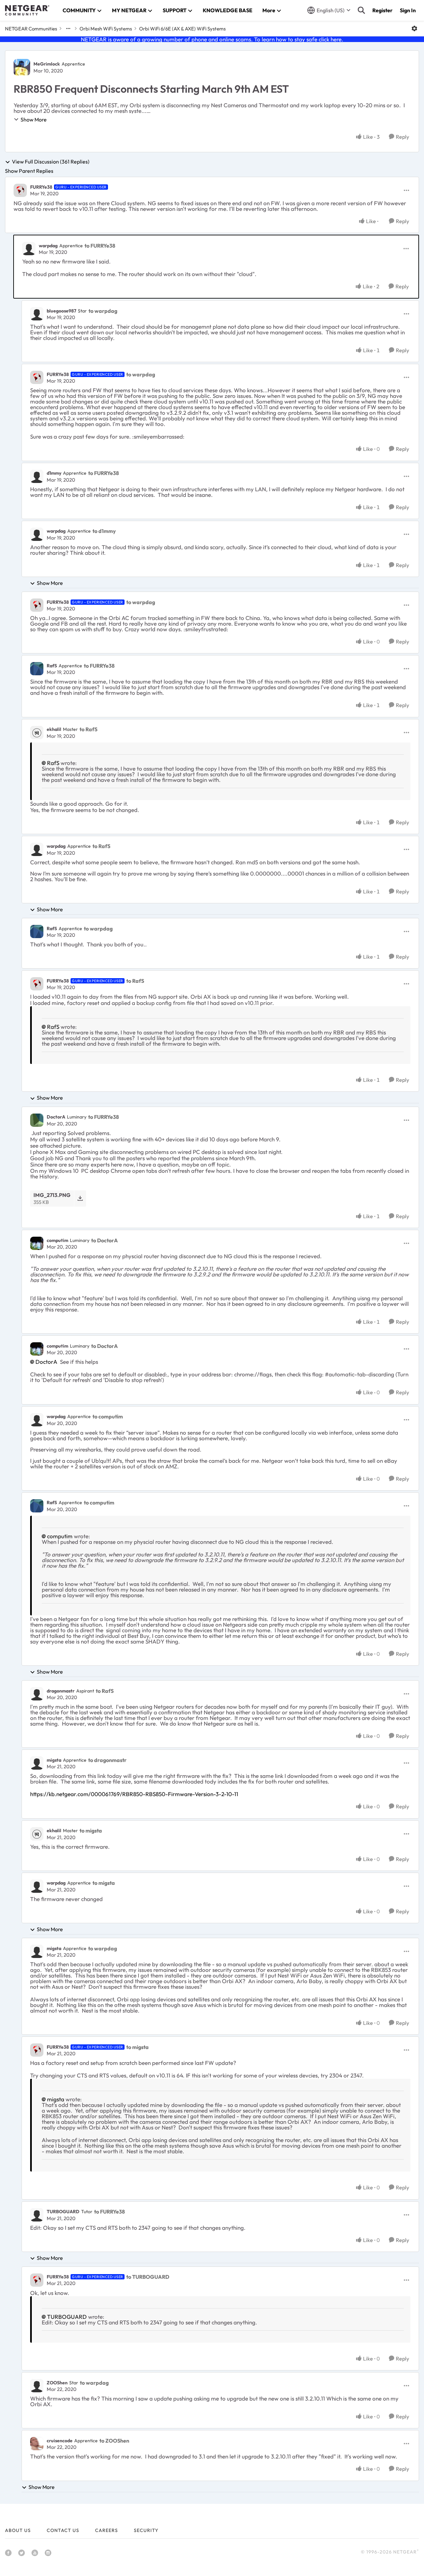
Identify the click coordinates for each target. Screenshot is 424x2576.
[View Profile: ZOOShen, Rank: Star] (37, 2386)
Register (382, 10)
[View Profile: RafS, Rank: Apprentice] (37, 669)
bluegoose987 (61, 311)
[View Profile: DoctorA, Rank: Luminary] (37, 1120)
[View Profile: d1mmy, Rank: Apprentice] (37, 476)
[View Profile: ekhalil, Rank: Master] (37, 733)
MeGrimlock (47, 64)
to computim (108, 1416)
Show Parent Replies (29, 171)
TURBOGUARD (63, 2212)
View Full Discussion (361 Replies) (51, 162)
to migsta (91, 1831)
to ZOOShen (114, 2441)
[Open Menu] (414, 28)
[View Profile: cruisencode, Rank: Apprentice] (37, 2444)
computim (57, 1240)
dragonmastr (61, 1691)
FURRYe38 (41, 187)
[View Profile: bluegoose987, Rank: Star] (37, 314)
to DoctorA (105, 1240)
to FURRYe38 (100, 246)
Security (146, 2530)
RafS (52, 666)
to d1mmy (104, 531)
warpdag (48, 246)
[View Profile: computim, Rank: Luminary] (37, 1243)
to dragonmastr (107, 1760)
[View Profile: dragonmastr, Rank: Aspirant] (37, 1694)
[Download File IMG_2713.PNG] (80, 1198)
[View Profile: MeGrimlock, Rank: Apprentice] (22, 67)
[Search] (361, 10)
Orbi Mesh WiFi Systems (106, 29)
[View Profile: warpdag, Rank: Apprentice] (29, 249)
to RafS (88, 729)
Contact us (63, 2530)
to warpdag (103, 311)
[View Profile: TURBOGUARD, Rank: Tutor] (37, 2215)
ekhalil (54, 729)
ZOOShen (57, 2383)
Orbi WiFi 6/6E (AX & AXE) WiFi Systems (182, 29)
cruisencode (60, 2441)
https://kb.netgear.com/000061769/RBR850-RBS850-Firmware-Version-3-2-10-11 (134, 1794)
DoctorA (56, 1117)
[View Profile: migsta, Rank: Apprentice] (37, 1763)
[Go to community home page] (27, 10)
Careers (106, 2530)
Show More (34, 119)
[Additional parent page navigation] (68, 28)
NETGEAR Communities (31, 29)
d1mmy (54, 473)
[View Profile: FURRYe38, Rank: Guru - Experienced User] (20, 190)
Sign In (408, 10)
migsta (54, 1760)
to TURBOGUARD (148, 2277)
